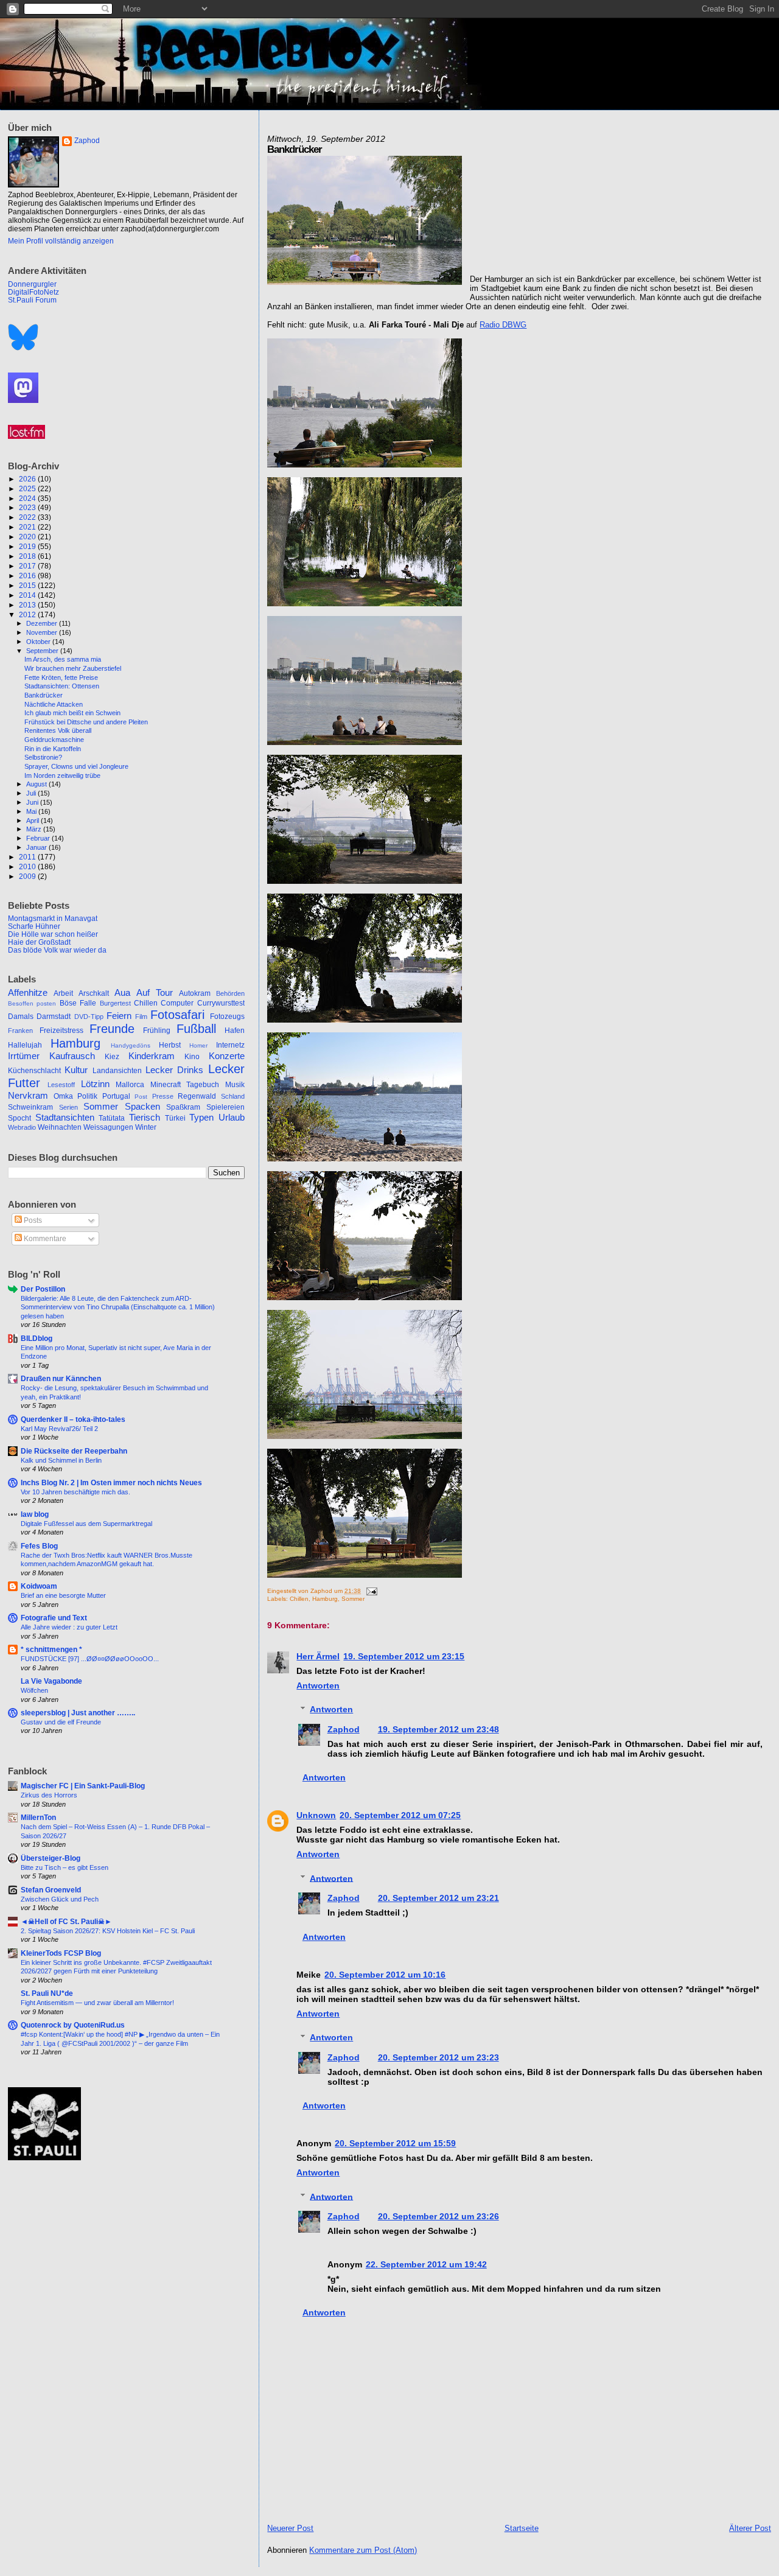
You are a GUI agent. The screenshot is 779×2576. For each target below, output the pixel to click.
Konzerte (227, 1056)
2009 (28, 876)
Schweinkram (30, 1107)
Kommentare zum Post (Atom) (363, 2550)
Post (141, 1097)
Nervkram (28, 1096)
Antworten (318, 1685)
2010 (28, 866)
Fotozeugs (227, 1017)
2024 (28, 498)
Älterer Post (750, 2528)
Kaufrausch (72, 1056)
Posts (32, 1220)
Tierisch (145, 1118)
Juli (32, 793)
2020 (28, 537)
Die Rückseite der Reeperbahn (74, 1451)
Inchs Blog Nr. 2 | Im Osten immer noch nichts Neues (111, 1482)
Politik (87, 1096)
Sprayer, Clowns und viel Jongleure (76, 766)
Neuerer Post (290, 2528)
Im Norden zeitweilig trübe (62, 775)
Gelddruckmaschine (54, 740)
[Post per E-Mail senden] (370, 1591)
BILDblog (37, 1338)
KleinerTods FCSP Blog (61, 1953)
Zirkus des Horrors (49, 1795)
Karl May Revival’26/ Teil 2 (59, 1429)
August (37, 784)
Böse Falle (78, 1003)
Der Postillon (43, 1289)
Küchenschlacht (34, 1071)
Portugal (116, 1096)
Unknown (316, 1815)
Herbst (170, 1045)
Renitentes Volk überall (58, 730)
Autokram (195, 993)
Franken (20, 1031)
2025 (28, 488)
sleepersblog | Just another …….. (78, 1713)
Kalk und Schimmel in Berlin (61, 1460)
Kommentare (44, 1239)
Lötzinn (95, 1084)
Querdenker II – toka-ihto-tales (73, 1419)
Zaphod (344, 1729)
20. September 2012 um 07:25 (400, 1815)
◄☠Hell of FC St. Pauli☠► (66, 1921)
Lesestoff (61, 1085)
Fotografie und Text (54, 1618)
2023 (28, 507)
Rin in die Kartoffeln (53, 749)
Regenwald (197, 1096)
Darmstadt (54, 1017)
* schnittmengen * (51, 1649)
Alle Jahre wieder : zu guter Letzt (69, 1627)
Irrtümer (24, 1056)
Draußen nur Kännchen (61, 1378)
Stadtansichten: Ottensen (62, 686)
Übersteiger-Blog (51, 1858)
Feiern (119, 1016)
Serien (68, 1107)
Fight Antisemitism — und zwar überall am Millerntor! (97, 2003)
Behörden (230, 993)
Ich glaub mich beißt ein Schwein (72, 713)
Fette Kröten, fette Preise (61, 677)
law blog (35, 1514)
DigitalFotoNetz (33, 292)
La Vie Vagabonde (51, 1681)
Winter (146, 1127)
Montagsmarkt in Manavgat (53, 918)
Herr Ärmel (318, 1656)
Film (141, 1017)
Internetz (230, 1045)
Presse (163, 1096)
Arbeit (63, 993)
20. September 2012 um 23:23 (438, 2057)
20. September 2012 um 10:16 (385, 1975)
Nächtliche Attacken (54, 704)
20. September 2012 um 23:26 (438, 2216)
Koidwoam (39, 1586)
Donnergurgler (32, 284)
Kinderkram (152, 1056)
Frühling (157, 1031)
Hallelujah (25, 1045)
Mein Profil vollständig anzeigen (61, 241)
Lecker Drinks (174, 1070)
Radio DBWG (503, 325)
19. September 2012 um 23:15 (404, 1656)
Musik (235, 1085)
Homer (198, 1045)
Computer (177, 1003)
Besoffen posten (32, 1003)
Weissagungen (108, 1127)
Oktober (39, 642)
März (35, 829)
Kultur (76, 1070)
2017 (28, 566)
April (33, 821)
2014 (28, 595)
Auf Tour (155, 993)
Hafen (235, 1031)
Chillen (299, 1599)
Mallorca (130, 1085)
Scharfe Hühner (34, 926)
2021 (28, 527)
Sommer (353, 1599)
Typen (201, 1118)
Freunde (112, 1029)
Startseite (522, 2528)
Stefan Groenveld (51, 1890)
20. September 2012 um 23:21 (438, 1898)
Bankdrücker (44, 695)
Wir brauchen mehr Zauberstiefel (73, 668)
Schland (233, 1096)
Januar (37, 847)
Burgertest (115, 1003)
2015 (28, 585)
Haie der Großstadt (39, 942)
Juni (33, 802)
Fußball (196, 1029)
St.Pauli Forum (32, 300)
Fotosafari (177, 1015)
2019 (28, 546)
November (43, 632)
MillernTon (38, 1817)
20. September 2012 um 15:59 (395, 2143)
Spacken (142, 1107)
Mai (32, 811)
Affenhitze (28, 993)
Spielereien (225, 1107)
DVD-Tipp (89, 1017)
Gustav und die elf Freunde (61, 1722)
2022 (28, 517)
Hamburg (325, 1599)
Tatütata (112, 1118)
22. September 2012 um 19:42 (426, 2264)
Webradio (22, 1127)
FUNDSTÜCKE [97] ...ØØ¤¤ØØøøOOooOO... (90, 1659)
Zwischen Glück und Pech (60, 1899)
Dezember (43, 623)
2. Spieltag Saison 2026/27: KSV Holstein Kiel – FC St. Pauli (108, 1931)
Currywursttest (221, 1003)
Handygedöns (131, 1045)
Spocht (19, 1118)
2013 (28, 605)
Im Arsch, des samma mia (63, 659)
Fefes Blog (39, 1546)
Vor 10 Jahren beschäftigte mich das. (75, 1492)
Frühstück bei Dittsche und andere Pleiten (86, 722)
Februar (39, 838)
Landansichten (117, 1071)
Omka (63, 1096)
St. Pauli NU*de (47, 1993)
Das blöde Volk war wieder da (57, 950)
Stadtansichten (65, 1118)
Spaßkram (183, 1107)
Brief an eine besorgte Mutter (63, 1595)
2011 (28, 857)
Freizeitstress (61, 1031)
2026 (28, 479)
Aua (122, 993)
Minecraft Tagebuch (185, 1085)
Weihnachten (60, 1127)
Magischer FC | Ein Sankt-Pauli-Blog (83, 1786)
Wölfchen (34, 1690)
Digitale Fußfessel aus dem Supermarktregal (86, 1524)
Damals (21, 1017)
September (43, 651)
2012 (28, 614)
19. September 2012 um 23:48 (438, 1729)
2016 (28, 576)
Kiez (112, 1057)
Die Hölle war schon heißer (53, 934)
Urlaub (232, 1118)
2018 (28, 556)
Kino (192, 1057)
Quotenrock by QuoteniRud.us (73, 2025)
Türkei (175, 1118)
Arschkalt (94, 993)
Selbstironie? (43, 757)
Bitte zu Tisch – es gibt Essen (65, 1867)
